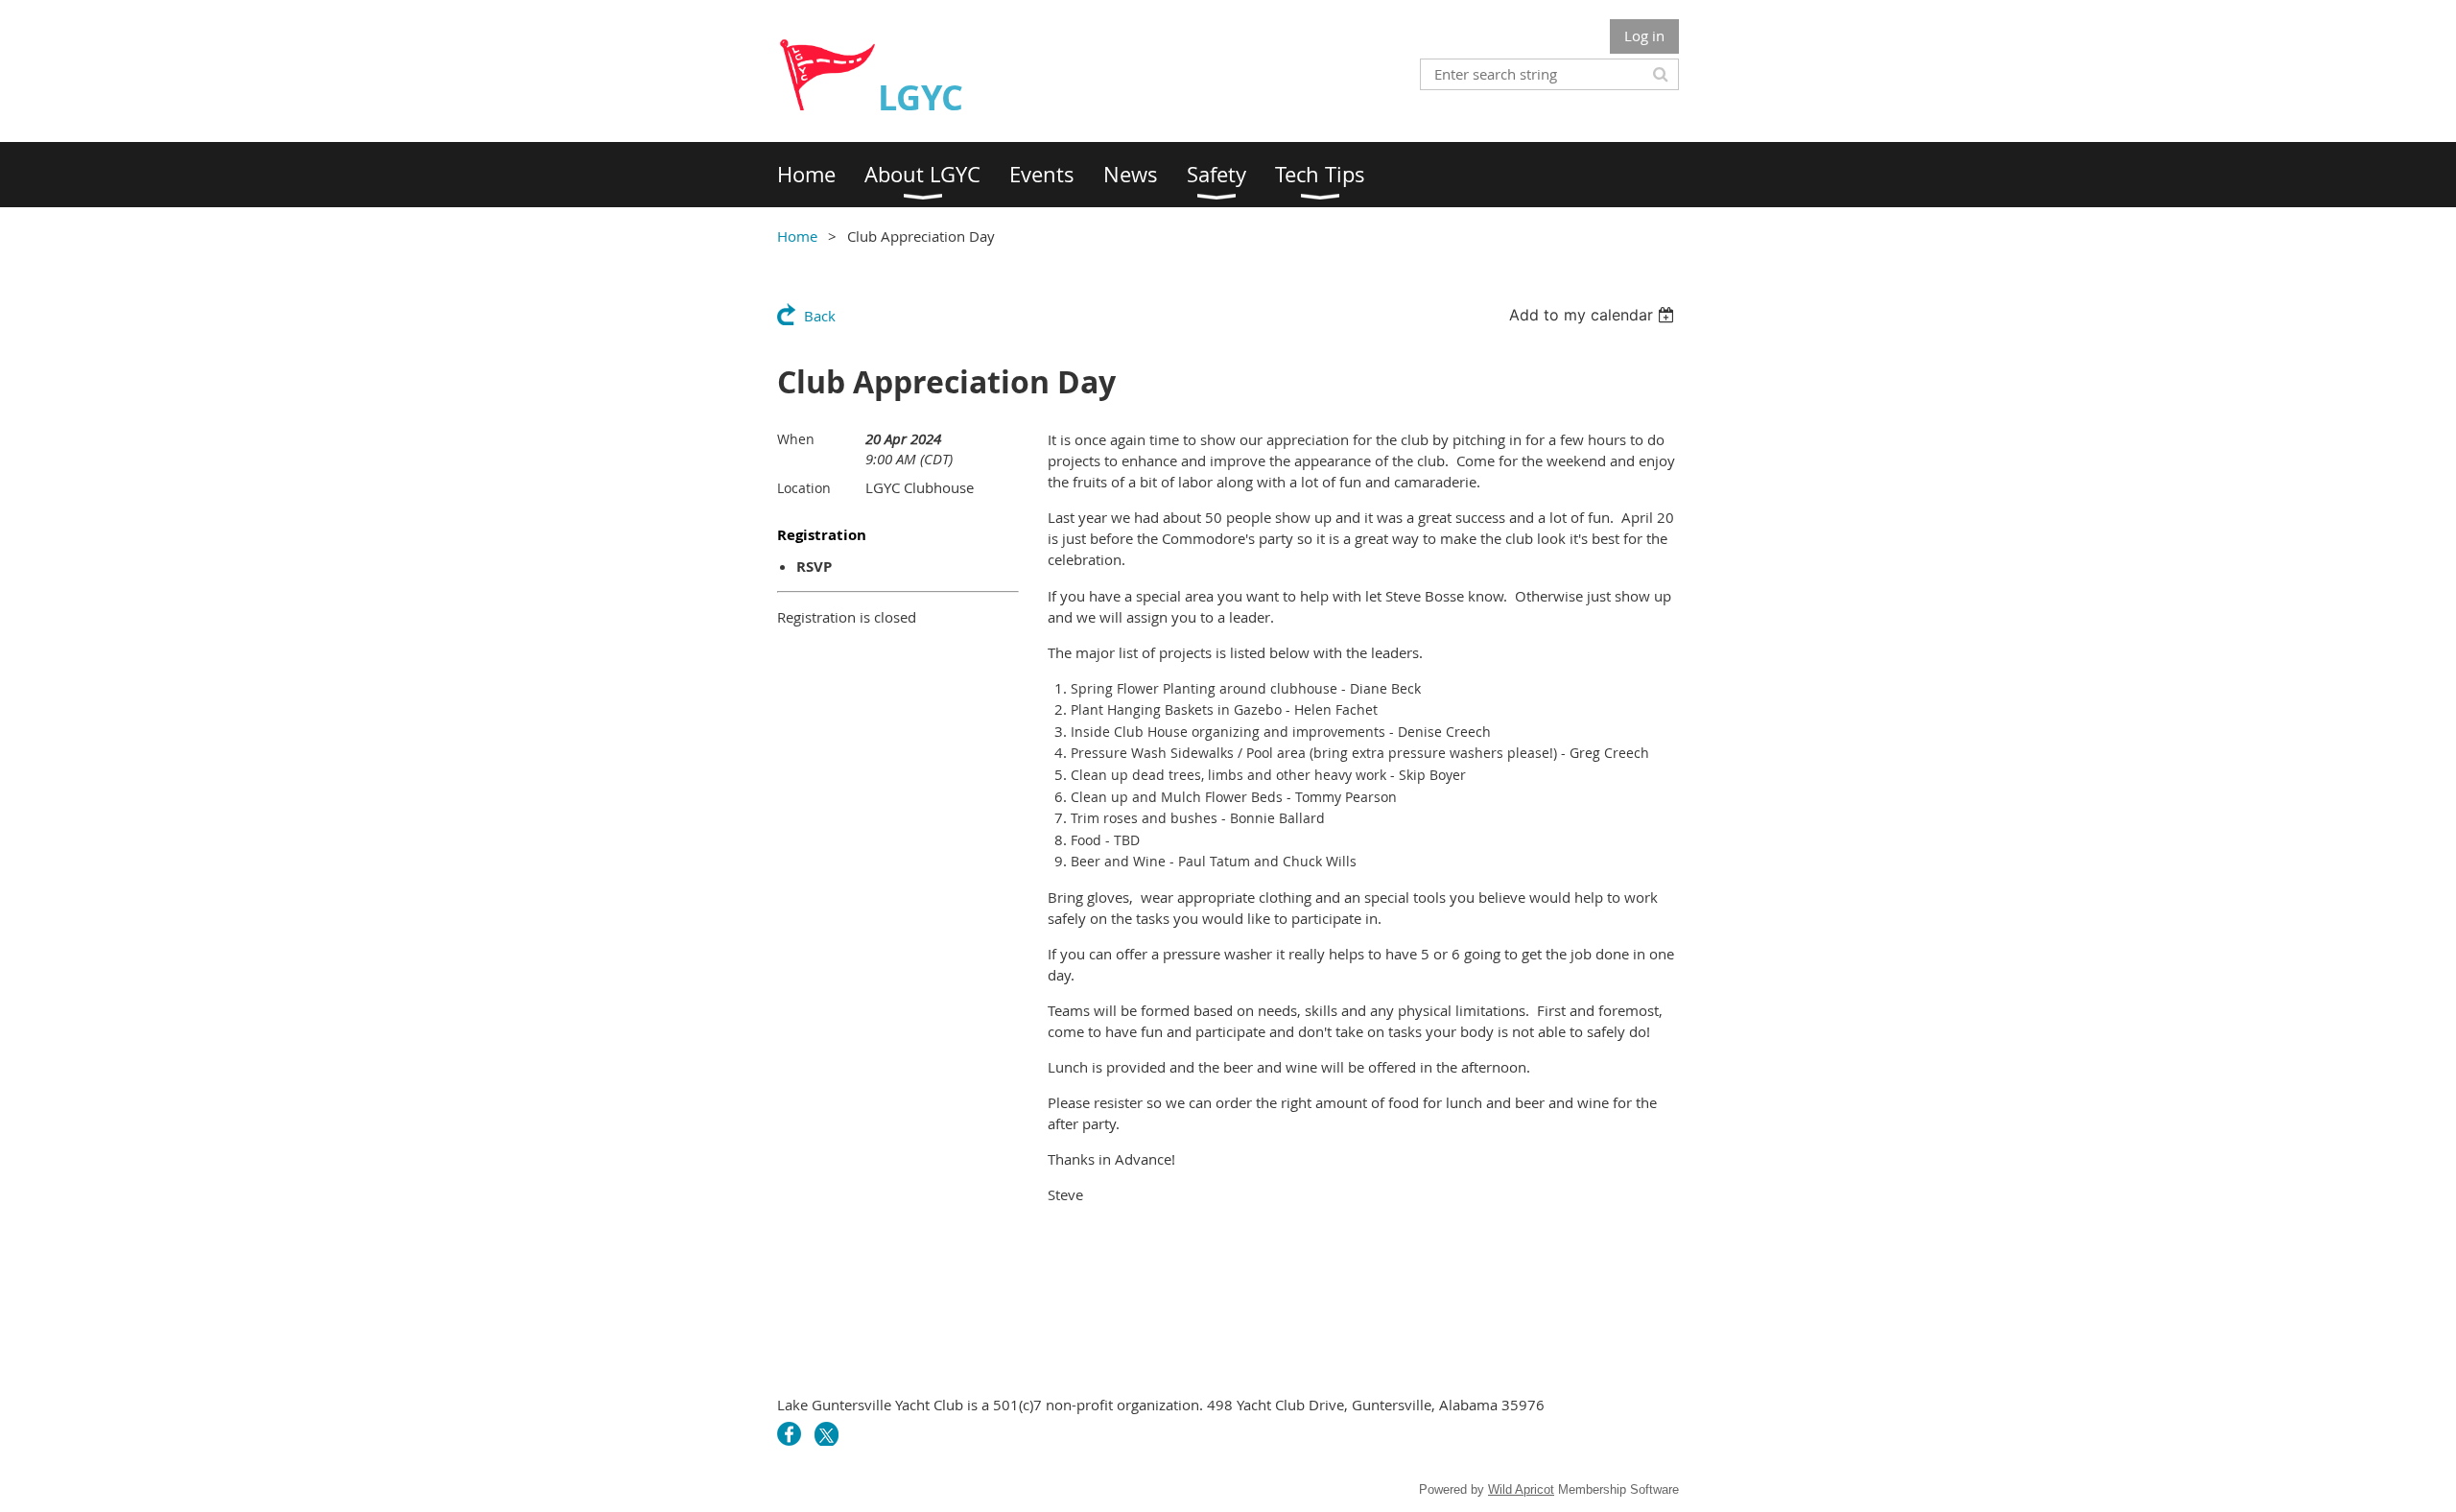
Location (804, 488)
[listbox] (1594, 315)
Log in (1644, 35)
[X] (827, 1434)
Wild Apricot (1521, 1489)
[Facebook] (789, 1434)
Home (797, 236)
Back (820, 316)
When (796, 439)
